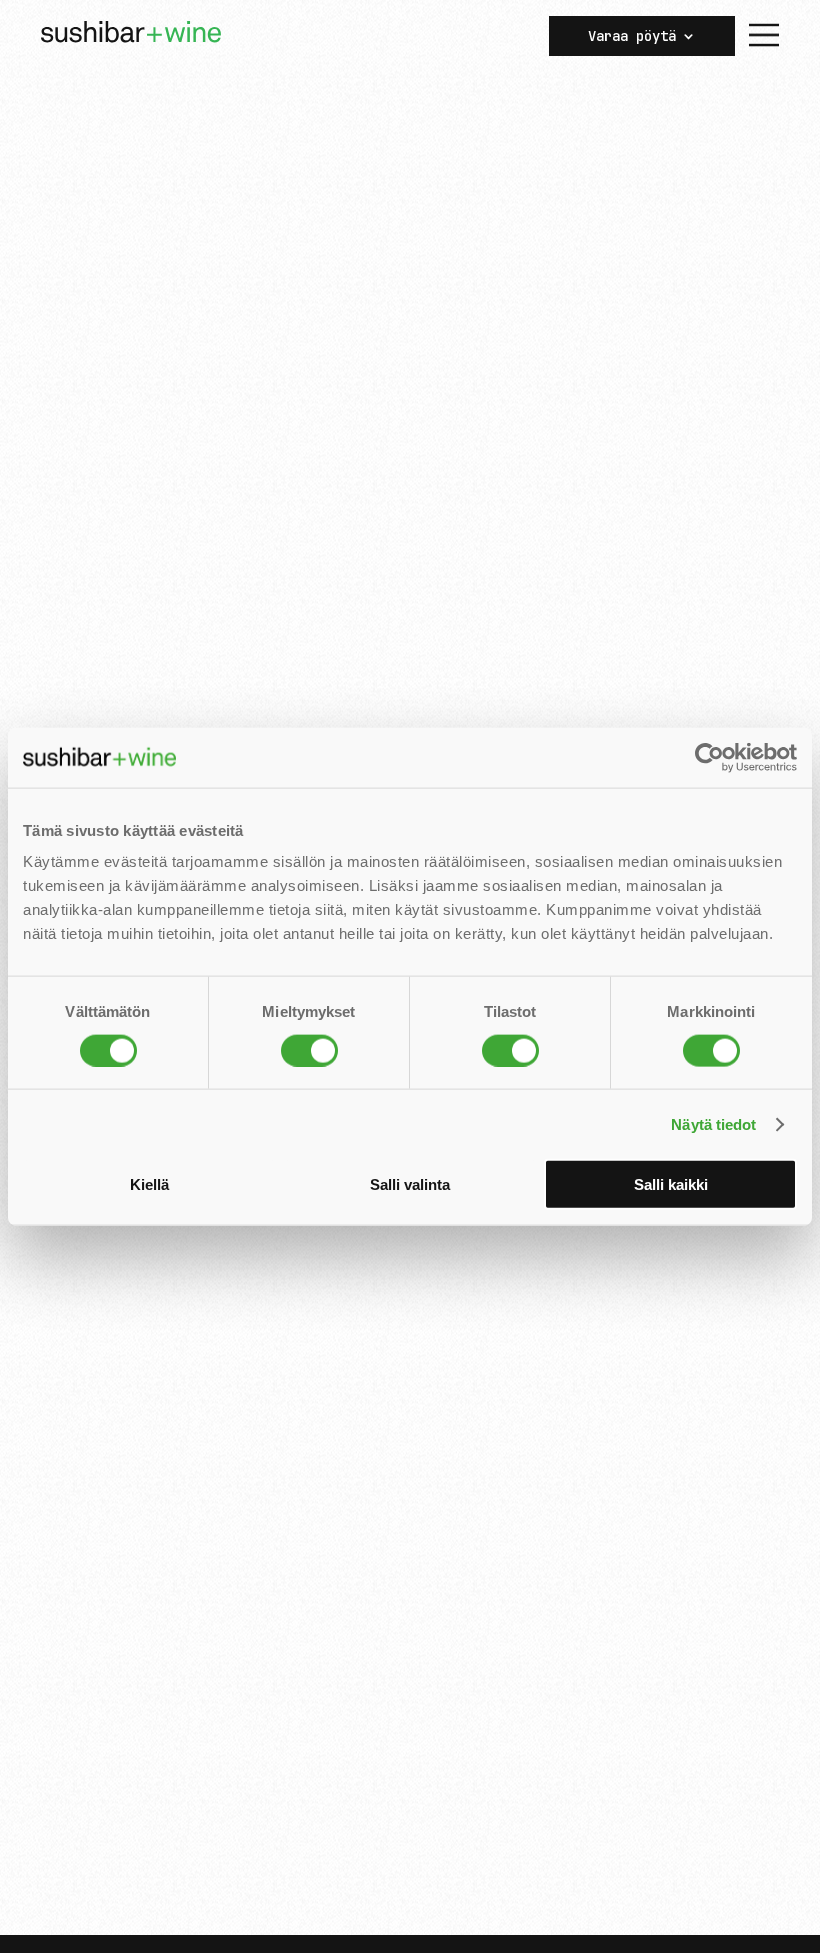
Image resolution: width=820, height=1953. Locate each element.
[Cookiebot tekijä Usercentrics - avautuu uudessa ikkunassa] (709, 757)
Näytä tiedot (713, 1123)
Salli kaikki (671, 1184)
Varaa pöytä (632, 37)
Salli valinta (410, 1184)
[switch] (309, 1050)
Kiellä (149, 1184)
